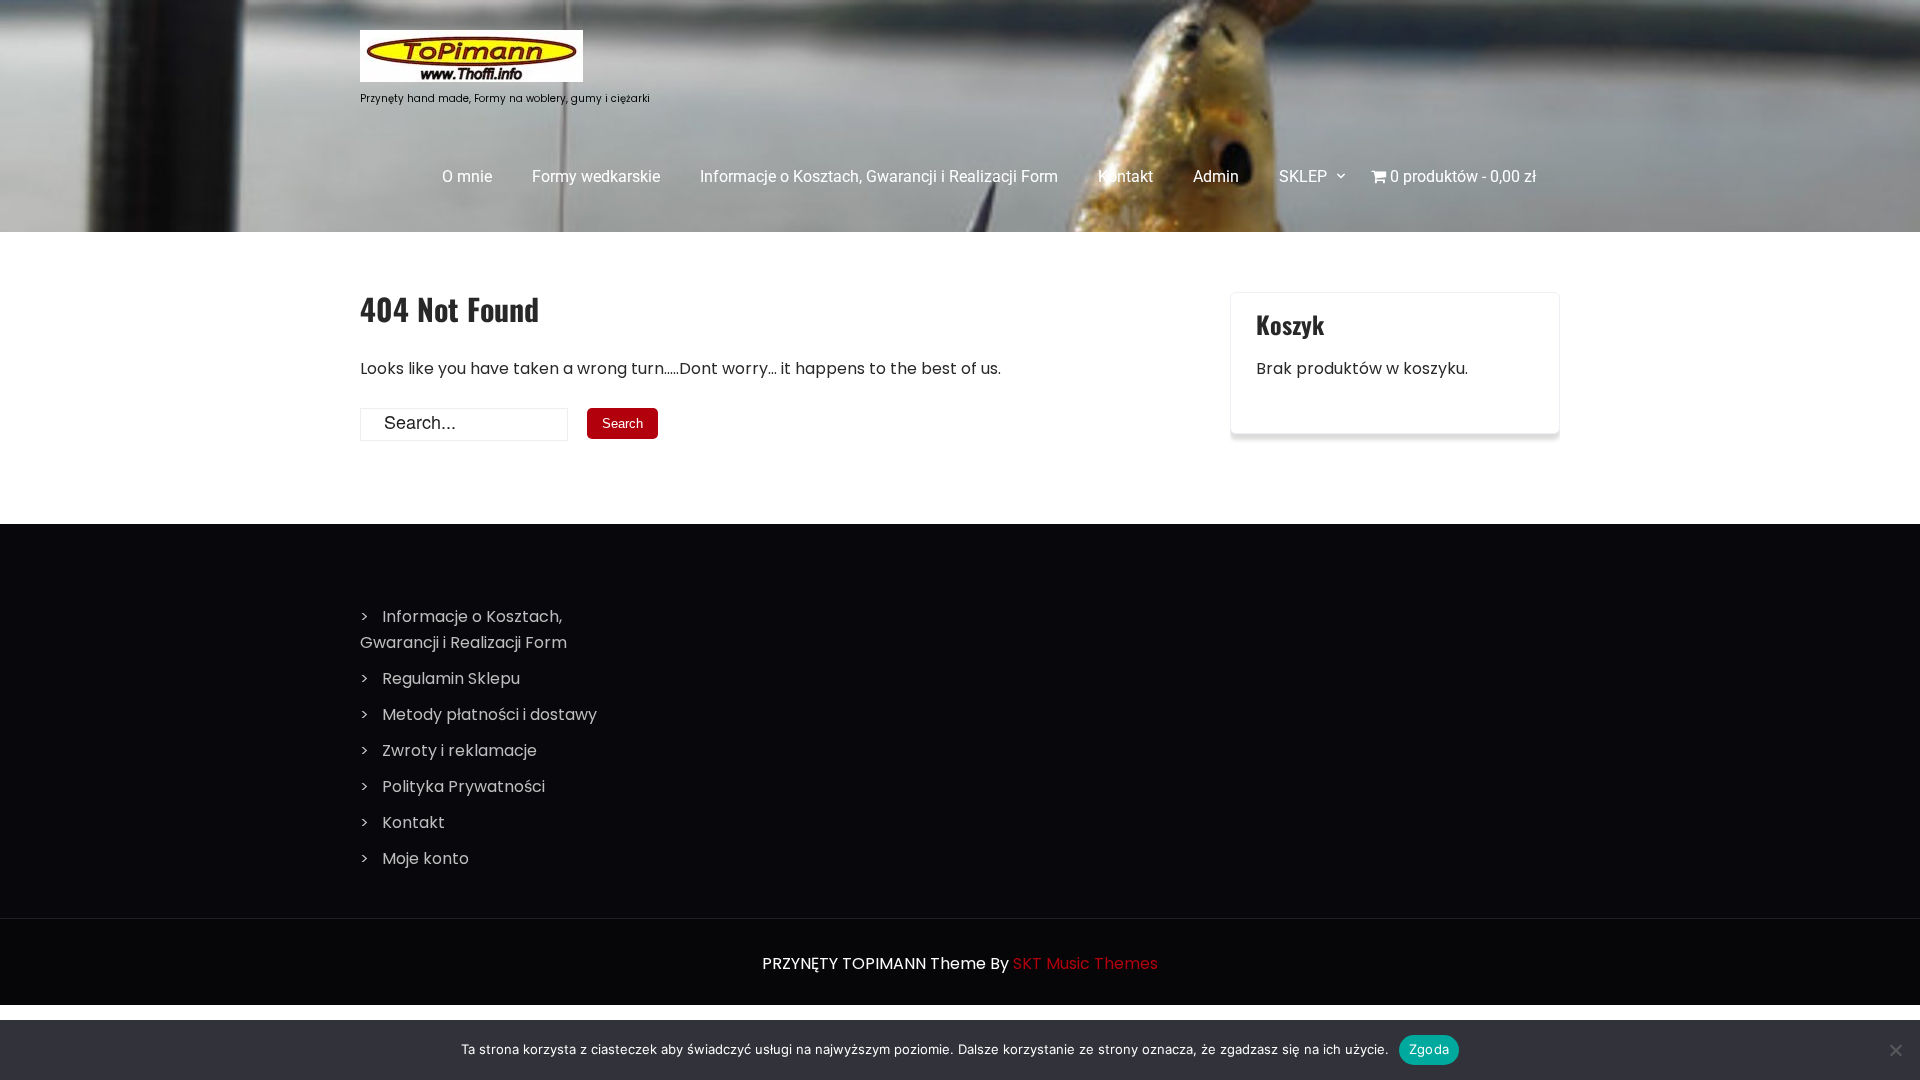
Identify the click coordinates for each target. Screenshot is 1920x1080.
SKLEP (1303, 176)
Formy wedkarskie (596, 176)
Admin (1216, 176)
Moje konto (425, 858)
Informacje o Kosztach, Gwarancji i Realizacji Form (879, 176)
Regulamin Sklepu (451, 678)
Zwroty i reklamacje (459, 750)
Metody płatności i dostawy (489, 714)
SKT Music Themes (1085, 963)
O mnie (467, 176)
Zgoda (1429, 1049)
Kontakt (1125, 176)
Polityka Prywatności (463, 786)
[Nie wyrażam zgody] (1895, 1050)
